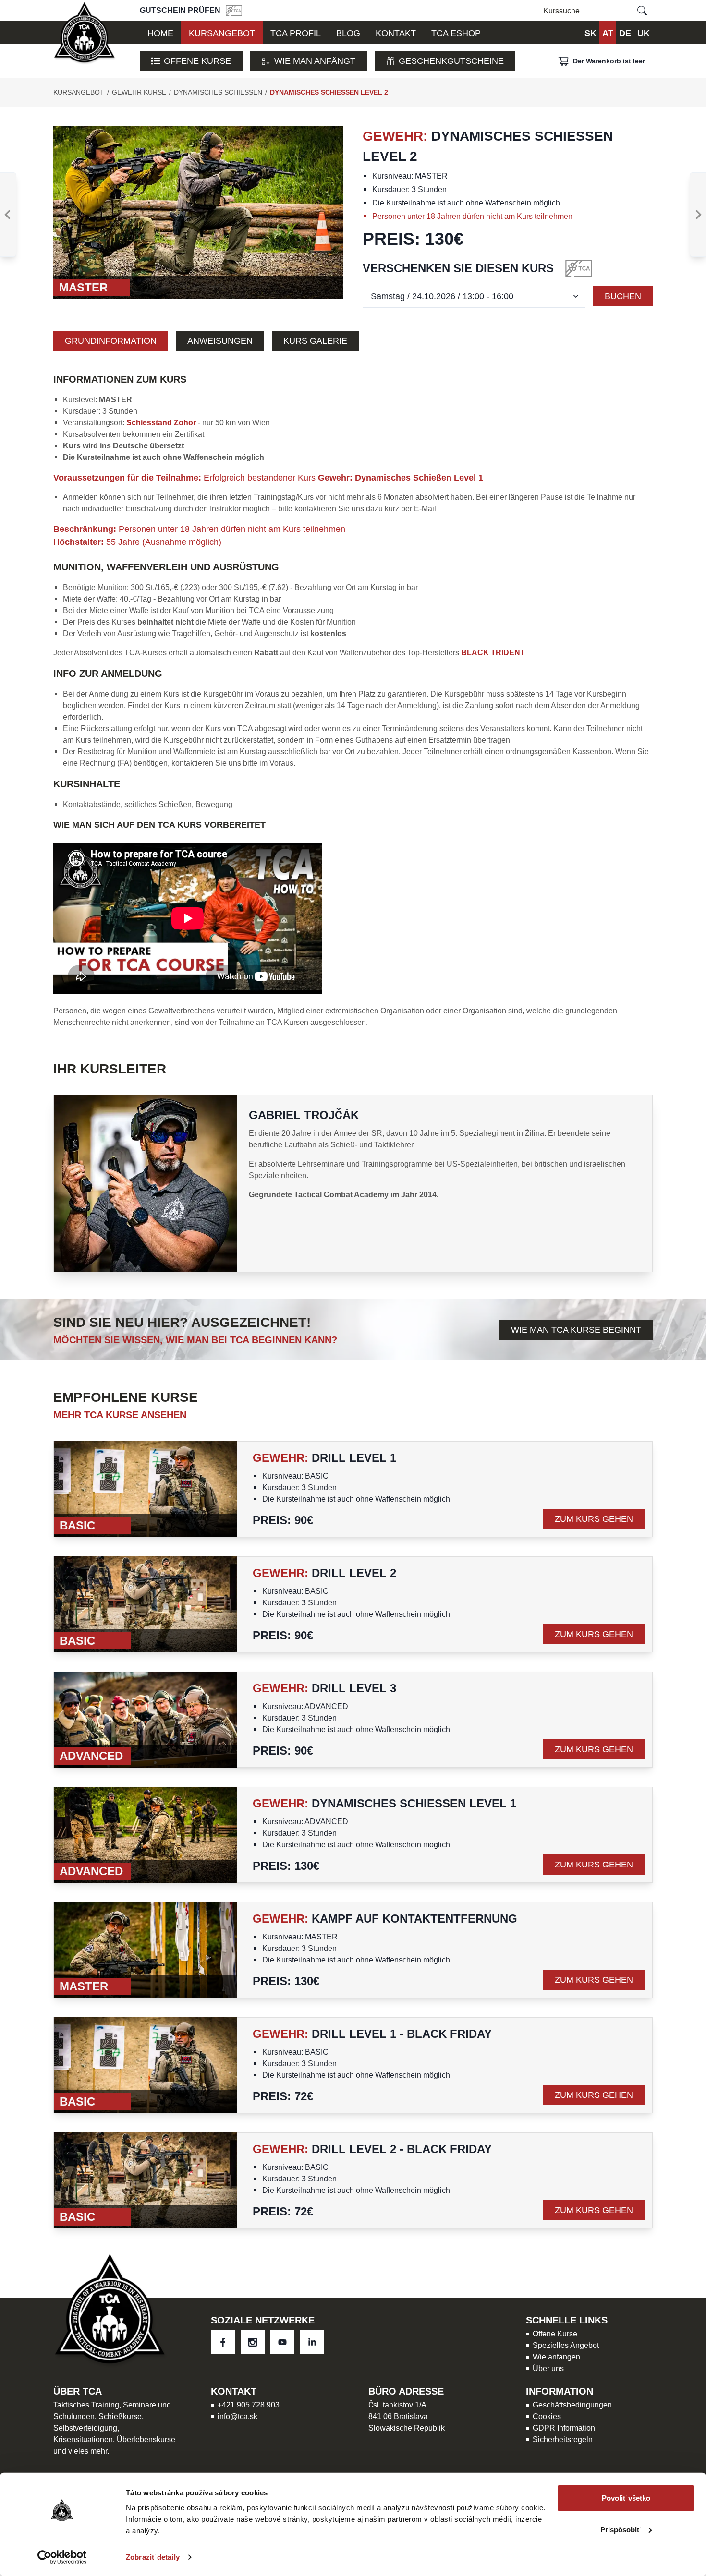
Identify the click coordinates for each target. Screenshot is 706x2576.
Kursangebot (79, 92)
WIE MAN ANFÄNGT (315, 61)
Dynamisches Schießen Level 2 (329, 92)
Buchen (623, 296)
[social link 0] (223, 2342)
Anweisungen (220, 341)
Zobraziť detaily (153, 2557)
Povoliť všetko (626, 2498)
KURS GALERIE (315, 341)
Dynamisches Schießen (218, 92)
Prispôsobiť (620, 2529)
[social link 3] (312, 2342)
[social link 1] (253, 2342)
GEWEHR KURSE (139, 92)
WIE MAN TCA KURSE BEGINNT (576, 1330)
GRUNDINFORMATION (111, 341)
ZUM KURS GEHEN (594, 1519)
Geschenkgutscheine (451, 61)
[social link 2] (282, 2342)
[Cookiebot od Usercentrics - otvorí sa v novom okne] (62, 2557)
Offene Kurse (197, 61)
